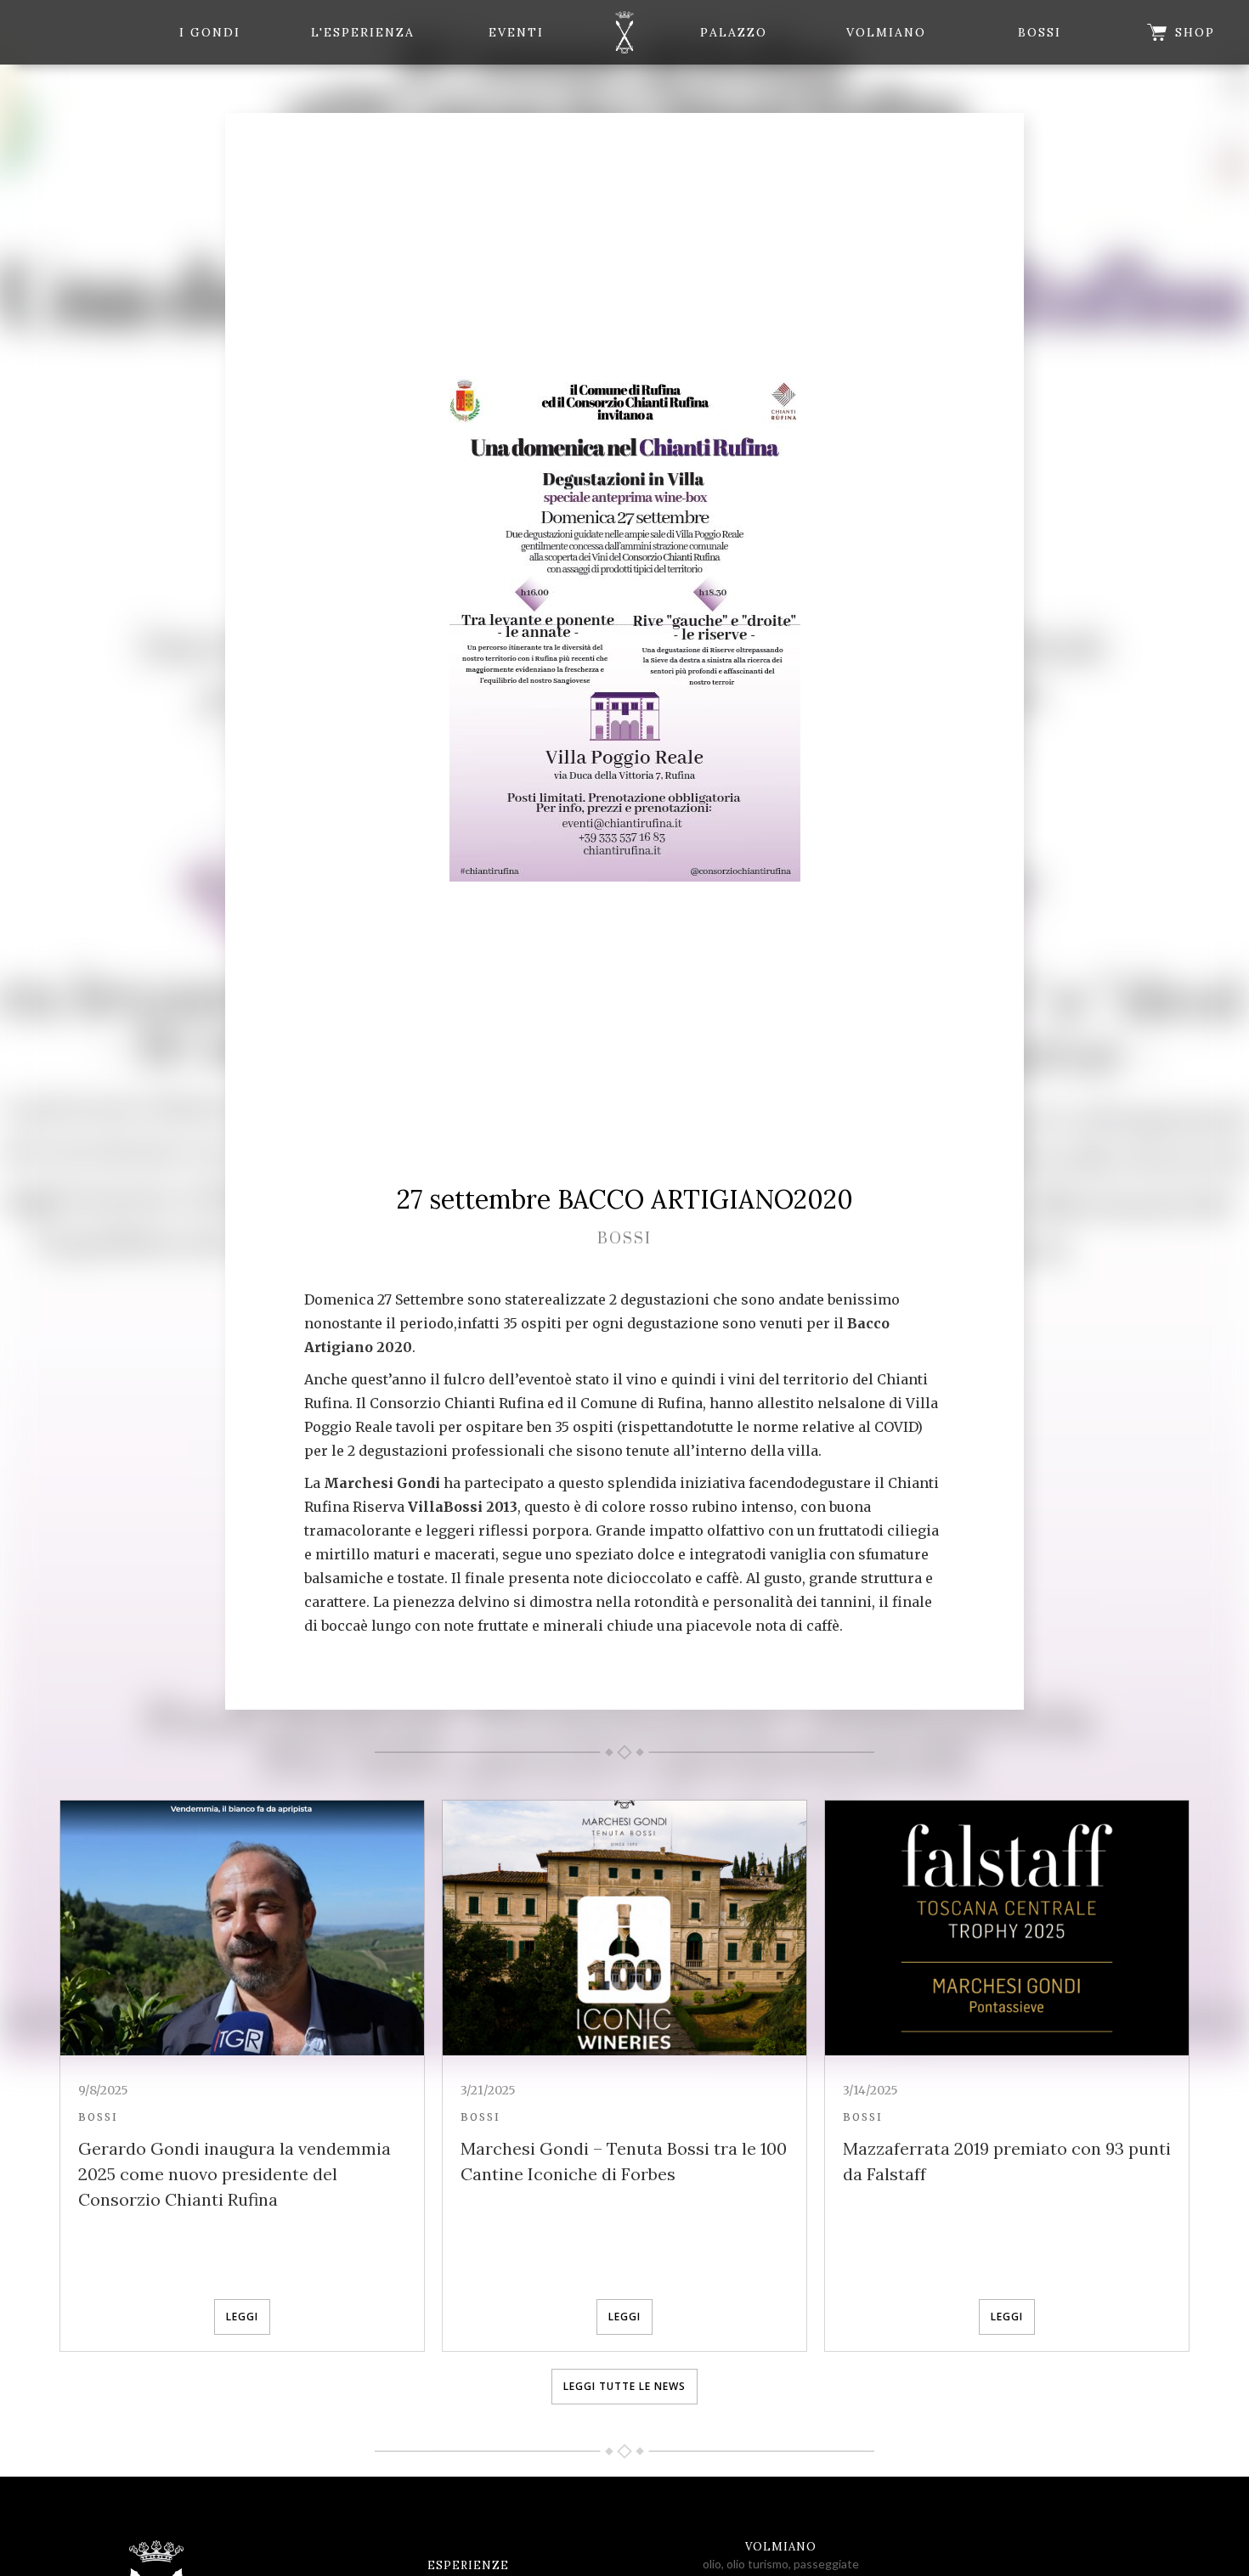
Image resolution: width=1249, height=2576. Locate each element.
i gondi (210, 32)
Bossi (1040, 32)
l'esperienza (363, 32)
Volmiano (886, 32)
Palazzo (734, 32)
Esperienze (468, 2565)
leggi (242, 2317)
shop (1195, 32)
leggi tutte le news (624, 2386)
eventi (516, 32)
